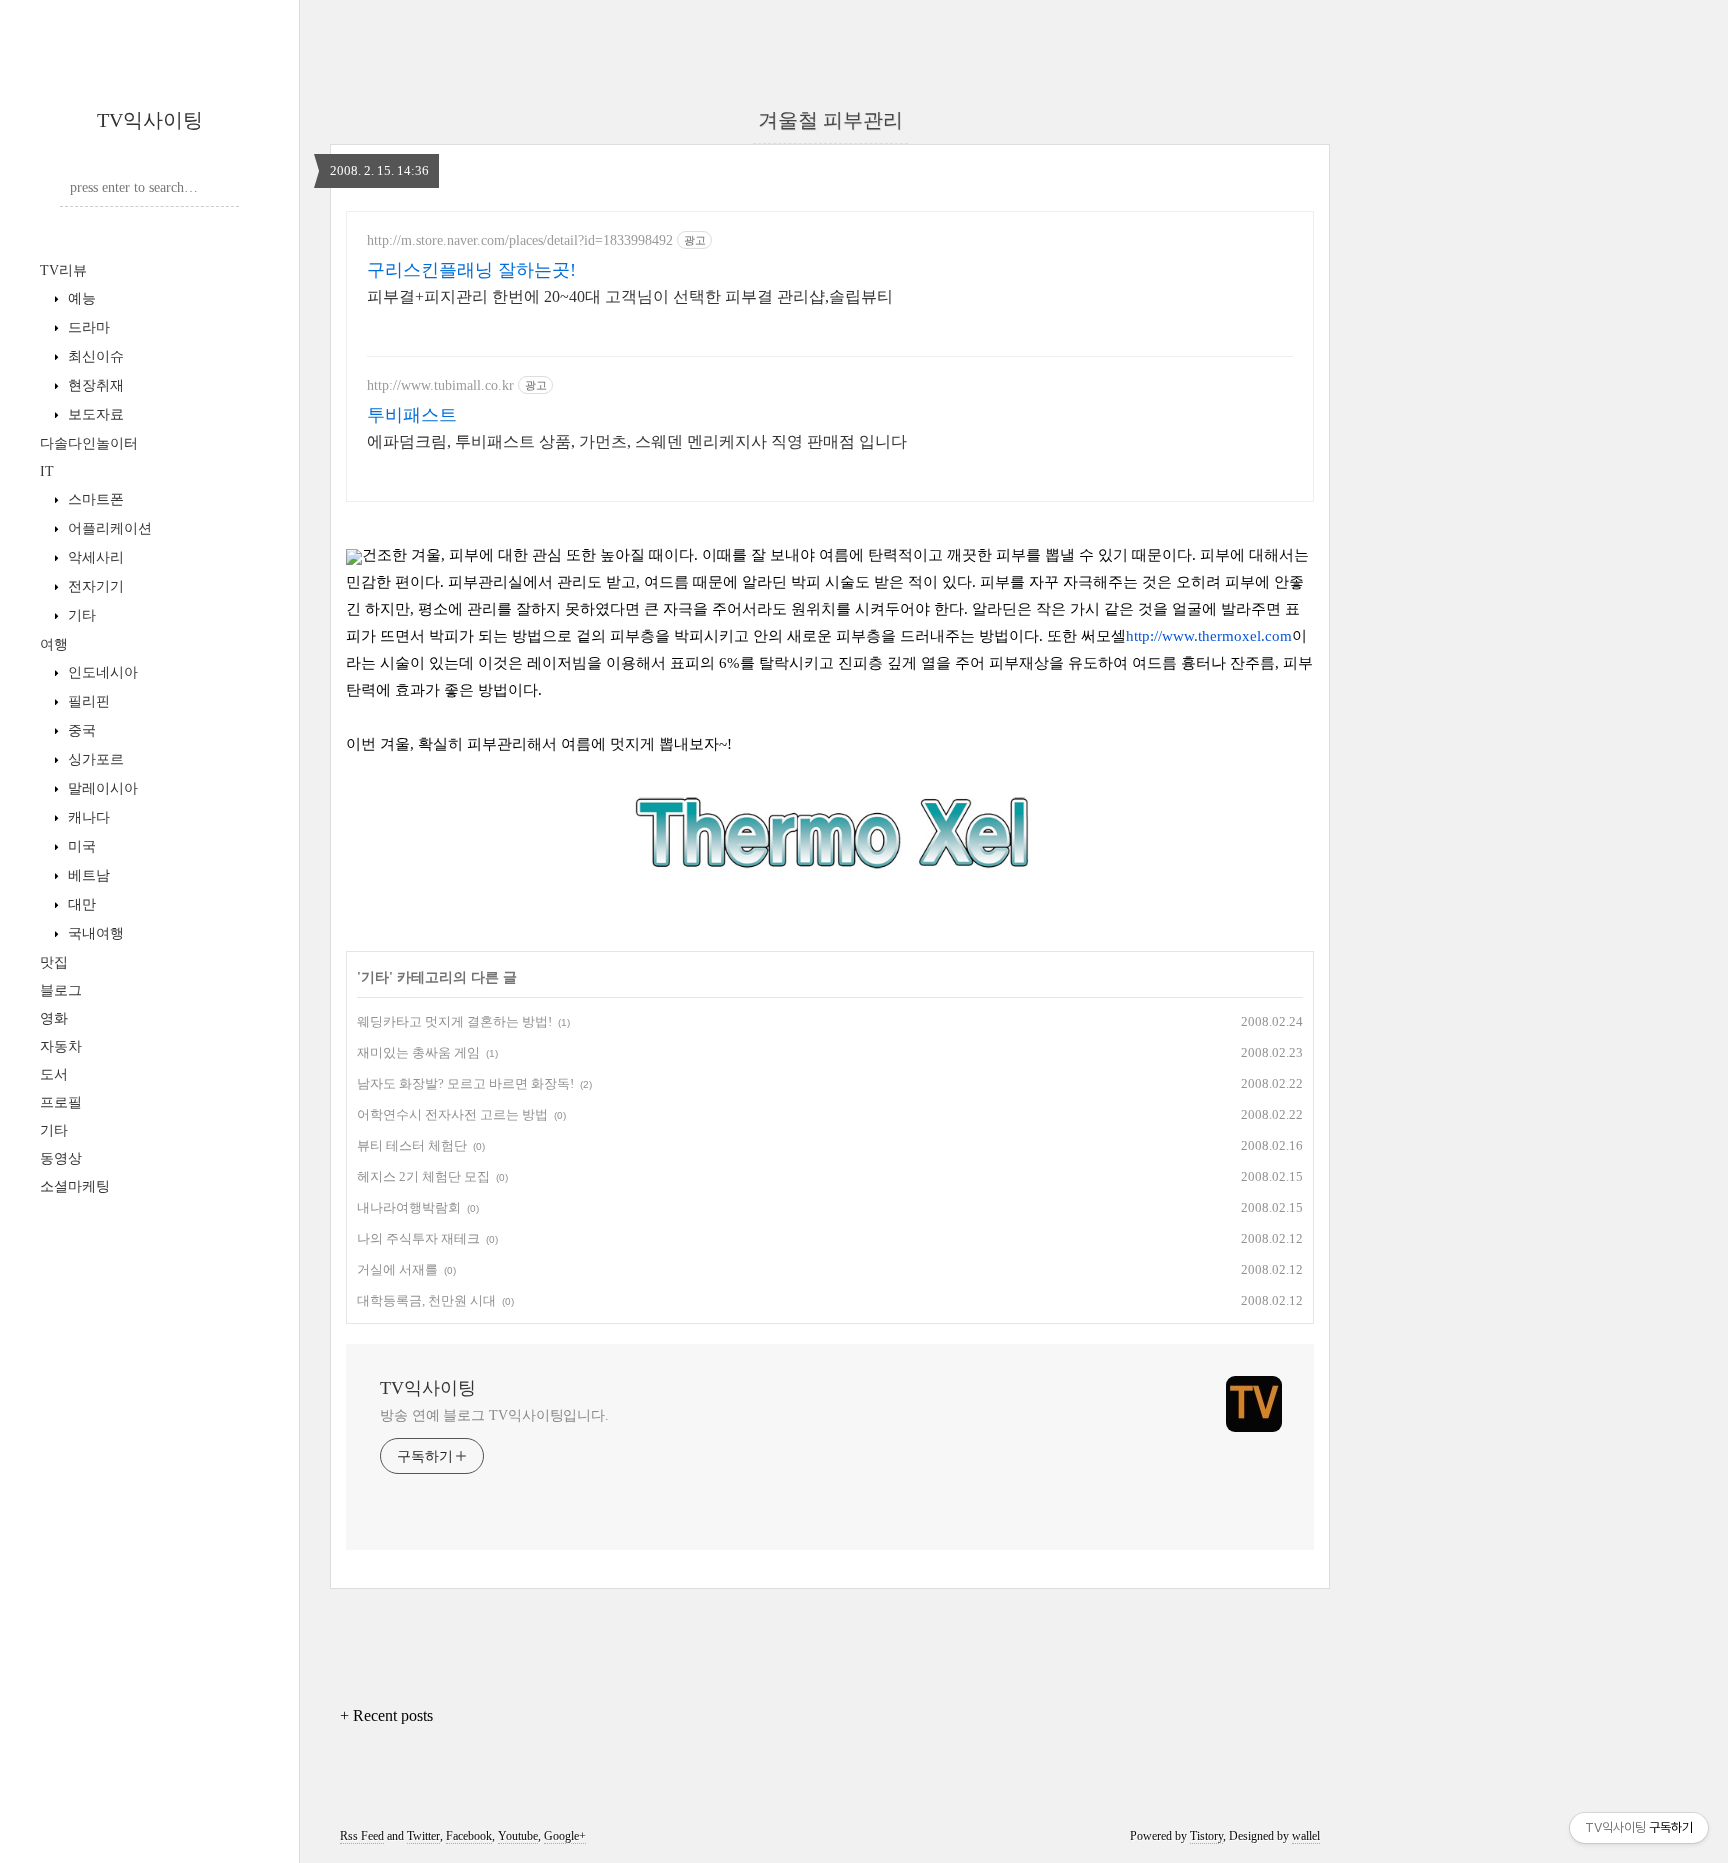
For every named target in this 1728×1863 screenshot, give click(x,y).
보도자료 (94, 414)
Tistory (1206, 1836)
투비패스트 (412, 415)
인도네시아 (101, 672)
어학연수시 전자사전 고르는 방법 (452, 1114)
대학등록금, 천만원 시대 (426, 1300)
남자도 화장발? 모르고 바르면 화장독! (465, 1083)
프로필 (61, 1102)
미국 (80, 846)
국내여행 (94, 933)
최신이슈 (94, 356)
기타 (80, 615)
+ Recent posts (386, 1715)
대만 (80, 904)
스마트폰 (94, 499)
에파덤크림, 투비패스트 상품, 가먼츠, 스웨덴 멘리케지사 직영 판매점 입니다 (637, 441)
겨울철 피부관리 (830, 120)
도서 (54, 1074)
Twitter (423, 1836)
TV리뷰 (63, 270)
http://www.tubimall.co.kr (440, 385)
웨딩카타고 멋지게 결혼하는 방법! (454, 1021)
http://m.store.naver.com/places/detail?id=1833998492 (520, 240)
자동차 (61, 1046)
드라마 (87, 327)
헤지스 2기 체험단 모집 (423, 1176)
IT (47, 471)
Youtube (518, 1836)
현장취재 (94, 385)
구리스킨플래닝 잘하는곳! (471, 270)
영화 (54, 1018)
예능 (80, 298)
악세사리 (94, 557)
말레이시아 (101, 788)
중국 (80, 730)
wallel (1306, 1836)
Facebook (469, 1836)
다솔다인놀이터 (89, 443)
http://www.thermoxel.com (1209, 636)
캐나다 (87, 817)
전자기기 (94, 586)
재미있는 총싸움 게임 (418, 1052)
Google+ (565, 1836)
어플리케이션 (108, 528)
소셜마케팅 (75, 1186)
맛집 (54, 962)
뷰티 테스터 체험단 (412, 1145)
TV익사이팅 (150, 120)
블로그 (61, 990)
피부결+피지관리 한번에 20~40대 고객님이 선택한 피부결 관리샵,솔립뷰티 (630, 296)
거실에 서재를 (397, 1269)
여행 (54, 644)
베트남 (87, 875)
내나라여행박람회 (409, 1207)
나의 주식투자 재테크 (418, 1238)
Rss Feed (362, 1836)
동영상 (61, 1158)
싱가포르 (94, 759)
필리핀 (87, 701)
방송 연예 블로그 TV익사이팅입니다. (494, 1415)
